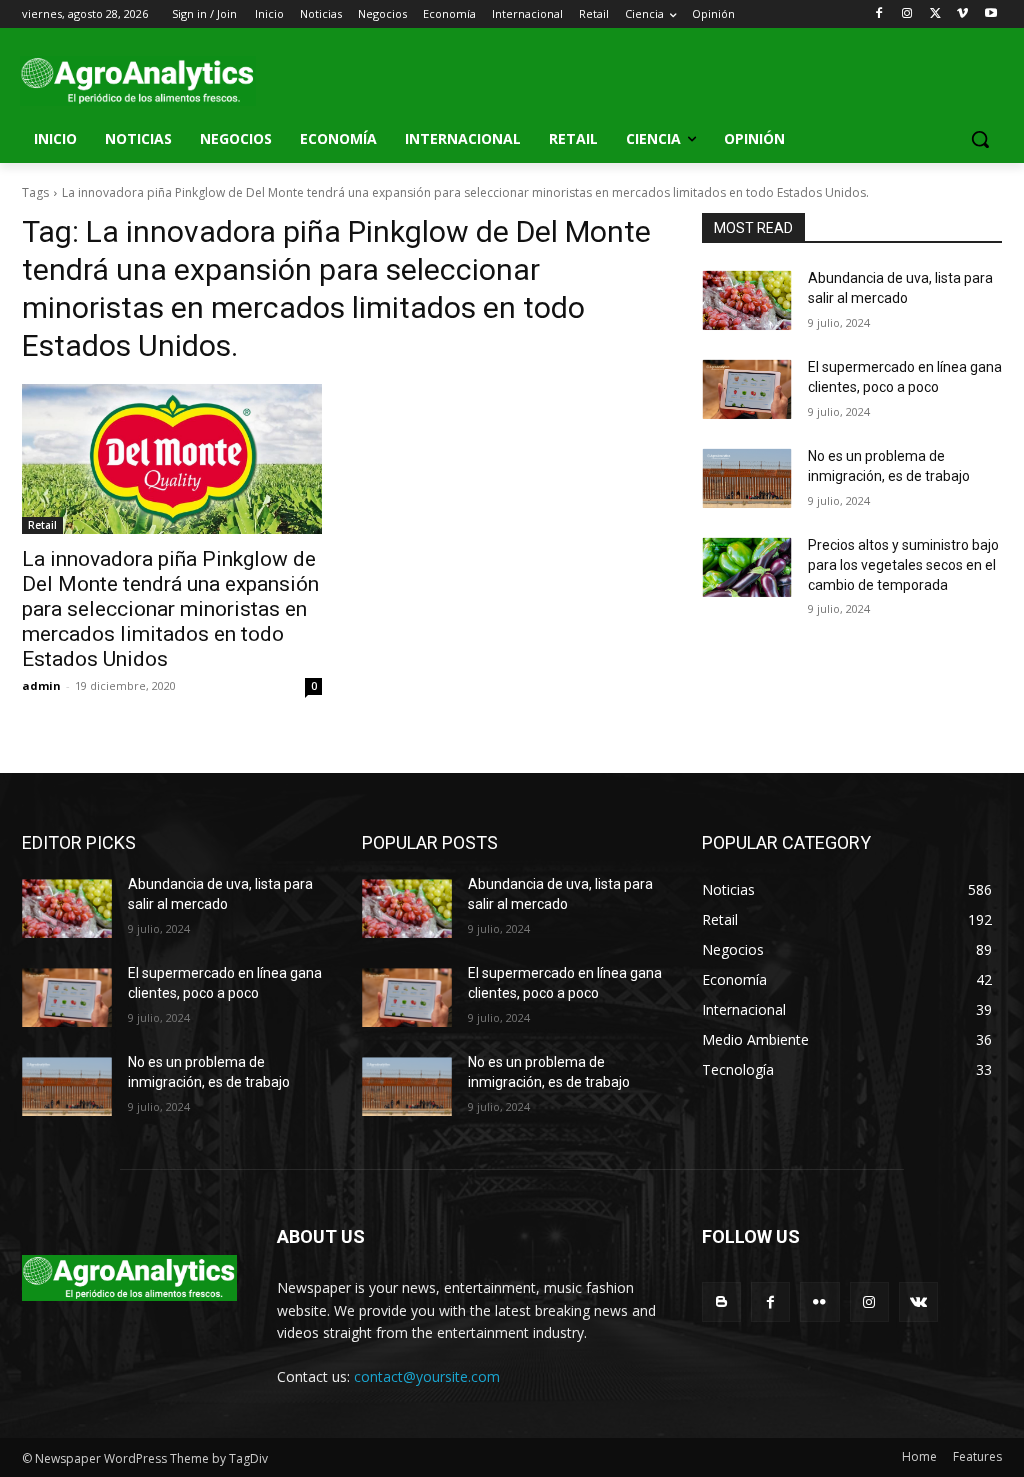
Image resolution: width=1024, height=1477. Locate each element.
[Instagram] (907, 14)
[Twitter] (935, 14)
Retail (42, 525)
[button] (980, 139)
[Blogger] (721, 1301)
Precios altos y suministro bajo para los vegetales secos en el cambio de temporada (903, 564)
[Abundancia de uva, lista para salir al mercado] (747, 300)
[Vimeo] (962, 14)
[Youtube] (990, 14)
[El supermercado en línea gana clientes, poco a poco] (747, 389)
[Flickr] (819, 1301)
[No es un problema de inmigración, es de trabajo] (747, 478)
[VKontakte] (918, 1301)
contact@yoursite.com (427, 1376)
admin (41, 685)
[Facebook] (879, 14)
